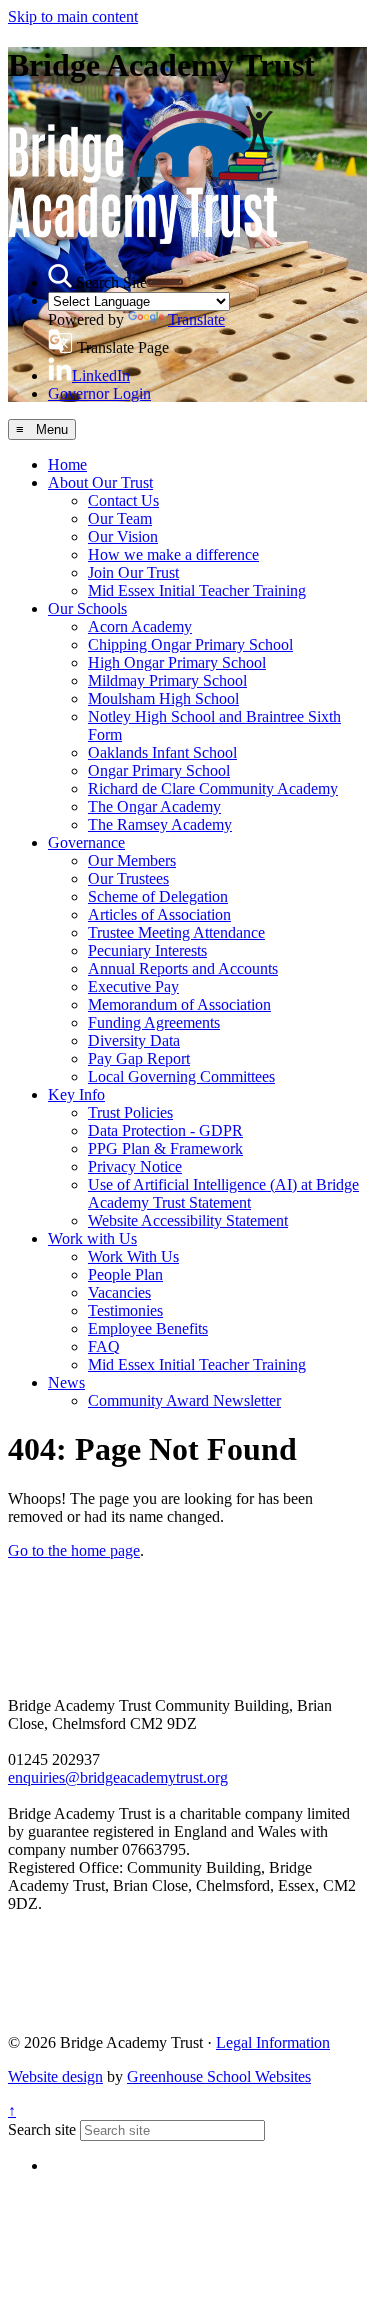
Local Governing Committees (181, 1076)
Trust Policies (130, 1112)
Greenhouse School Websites (219, 2076)
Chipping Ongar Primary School (190, 644)
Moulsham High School (163, 698)
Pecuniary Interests (147, 950)
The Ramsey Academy (160, 824)
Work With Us (133, 1256)
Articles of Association (159, 914)
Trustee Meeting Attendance (176, 932)
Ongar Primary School (159, 770)
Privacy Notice (135, 1166)
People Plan (125, 1274)
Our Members (132, 860)
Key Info (76, 1094)
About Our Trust (100, 482)
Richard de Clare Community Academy (213, 788)
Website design (55, 2076)
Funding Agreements (154, 1022)
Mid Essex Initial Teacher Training (197, 590)
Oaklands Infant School (162, 752)
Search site (42, 2129)
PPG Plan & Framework (165, 1148)
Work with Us (92, 1238)
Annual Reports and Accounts (183, 968)
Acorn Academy (140, 626)
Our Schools (87, 608)
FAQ (104, 1346)
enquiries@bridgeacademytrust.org (118, 1777)
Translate (196, 319)
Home (67, 464)
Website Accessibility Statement (188, 1220)
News (66, 1382)
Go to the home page (74, 1550)
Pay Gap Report (139, 1058)
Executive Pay (133, 986)
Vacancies (119, 1292)
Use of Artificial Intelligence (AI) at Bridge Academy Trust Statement (223, 1193)
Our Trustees (128, 878)
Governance (86, 842)
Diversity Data (134, 1040)
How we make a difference (173, 554)
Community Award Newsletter (184, 1400)
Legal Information (273, 2042)
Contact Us (123, 500)
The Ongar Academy (154, 806)
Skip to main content (73, 16)
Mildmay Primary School (167, 680)
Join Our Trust (133, 572)
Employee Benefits (148, 1328)
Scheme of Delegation (158, 896)
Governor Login (99, 393)
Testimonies (125, 1310)
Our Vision (123, 536)
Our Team (120, 518)
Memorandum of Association (179, 1004)
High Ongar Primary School (177, 662)
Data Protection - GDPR (165, 1130)
